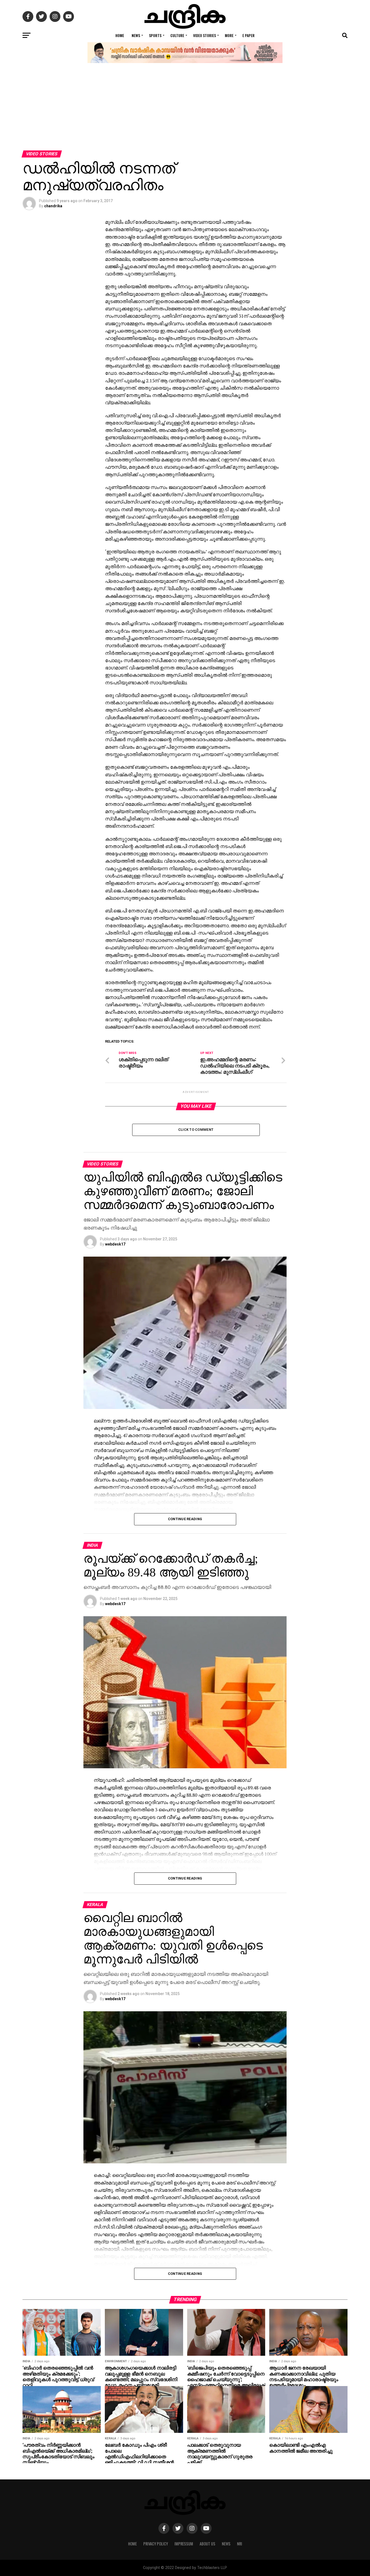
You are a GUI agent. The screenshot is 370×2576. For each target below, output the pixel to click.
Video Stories (205, 35)
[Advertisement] (185, 110)
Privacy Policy (156, 2544)
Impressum (184, 2544)
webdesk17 (115, 1244)
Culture (177, 35)
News (136, 35)
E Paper (249, 35)
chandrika (53, 206)
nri (240, 2544)
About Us (207, 2544)
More (229, 35)
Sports (155, 35)
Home (120, 35)
